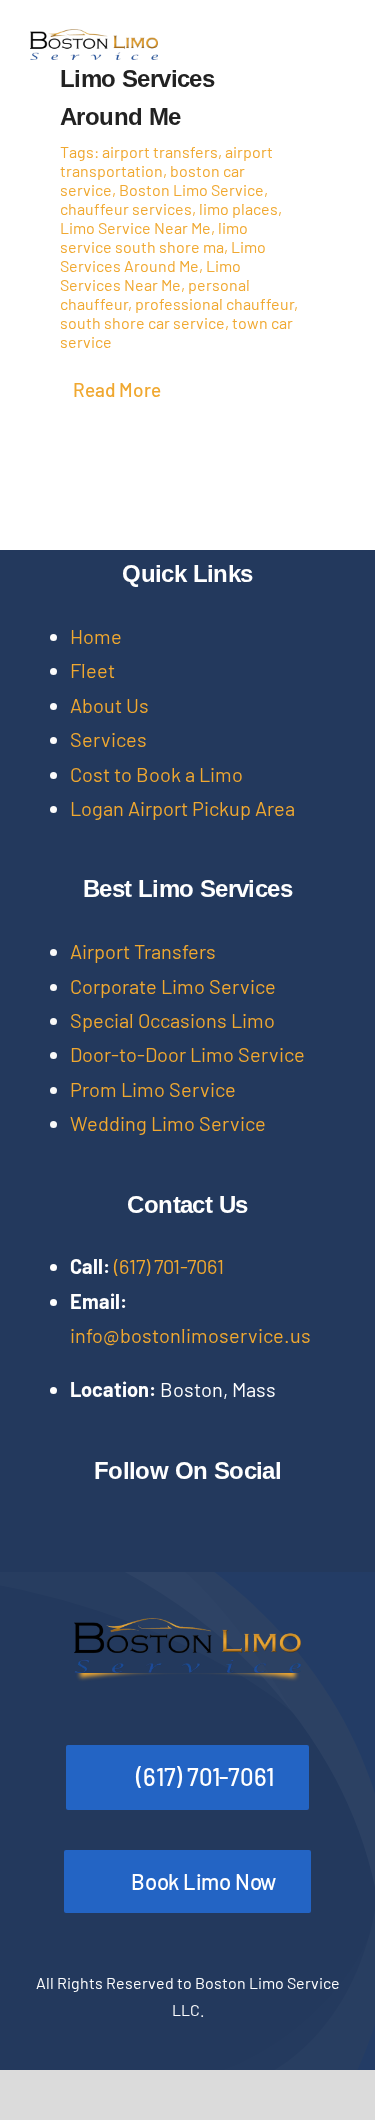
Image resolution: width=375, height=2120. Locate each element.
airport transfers (160, 151)
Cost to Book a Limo (156, 774)
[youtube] (164, 1506)
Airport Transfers (143, 951)
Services (108, 739)
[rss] (228, 1506)
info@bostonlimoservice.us (190, 1335)
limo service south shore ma (154, 237)
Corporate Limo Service (173, 986)
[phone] (68, 1544)
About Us (109, 705)
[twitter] (68, 1506)
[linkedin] (196, 1506)
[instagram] (100, 1506)
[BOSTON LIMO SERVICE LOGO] (94, 39)
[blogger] (292, 1506)
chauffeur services (126, 208)
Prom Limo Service (153, 1089)
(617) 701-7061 (169, 1266)
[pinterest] (132, 1506)
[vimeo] (260, 1506)
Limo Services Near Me (150, 275)
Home (96, 636)
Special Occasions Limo (172, 1020)
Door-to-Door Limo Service (187, 1054)
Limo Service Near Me (135, 227)
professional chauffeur (214, 303)
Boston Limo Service (191, 189)
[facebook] (36, 1506)
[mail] (36, 1544)
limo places (238, 208)
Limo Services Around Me (163, 256)
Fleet (92, 670)
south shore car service (142, 322)
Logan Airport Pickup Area (182, 808)
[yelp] (324, 1506)
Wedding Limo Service (168, 1123)
